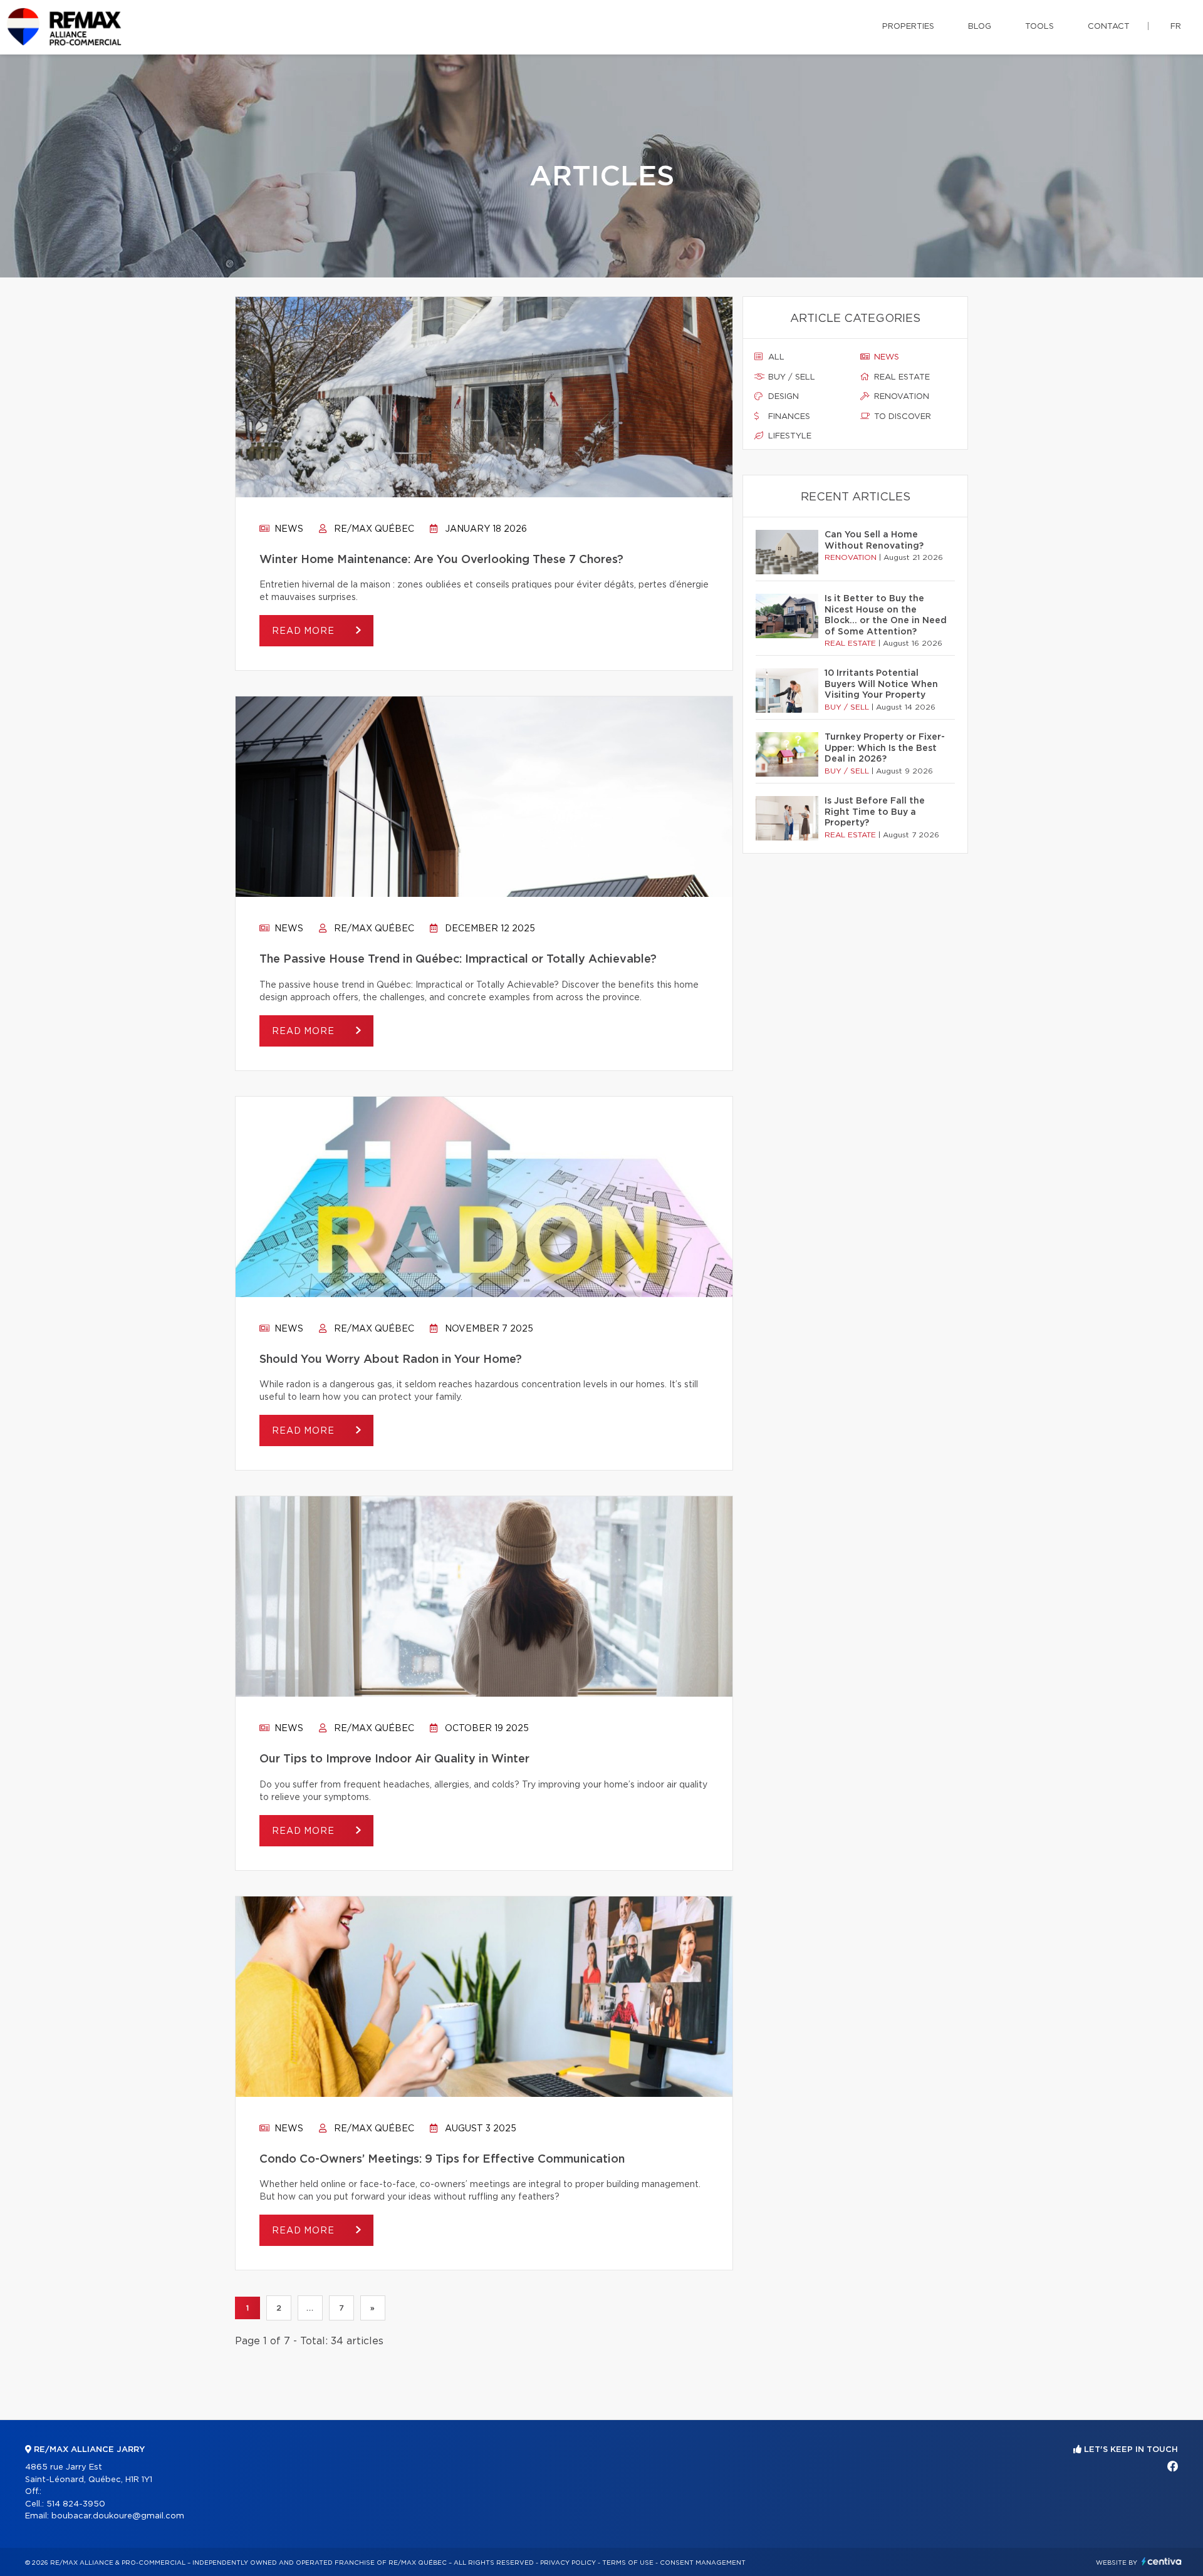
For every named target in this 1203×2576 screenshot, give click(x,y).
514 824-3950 (76, 2504)
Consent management (703, 2563)
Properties (908, 27)
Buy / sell (790, 377)
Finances (788, 417)
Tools (1039, 27)
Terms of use (628, 2563)
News (288, 529)
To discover (901, 417)
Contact (1109, 27)
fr (1176, 27)
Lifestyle (789, 436)
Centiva (1162, 2561)
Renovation (900, 397)
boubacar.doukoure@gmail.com (118, 2516)
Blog (980, 27)
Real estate (901, 377)
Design (782, 397)
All (775, 357)
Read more (305, 631)
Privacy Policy (568, 2563)
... (310, 2308)
